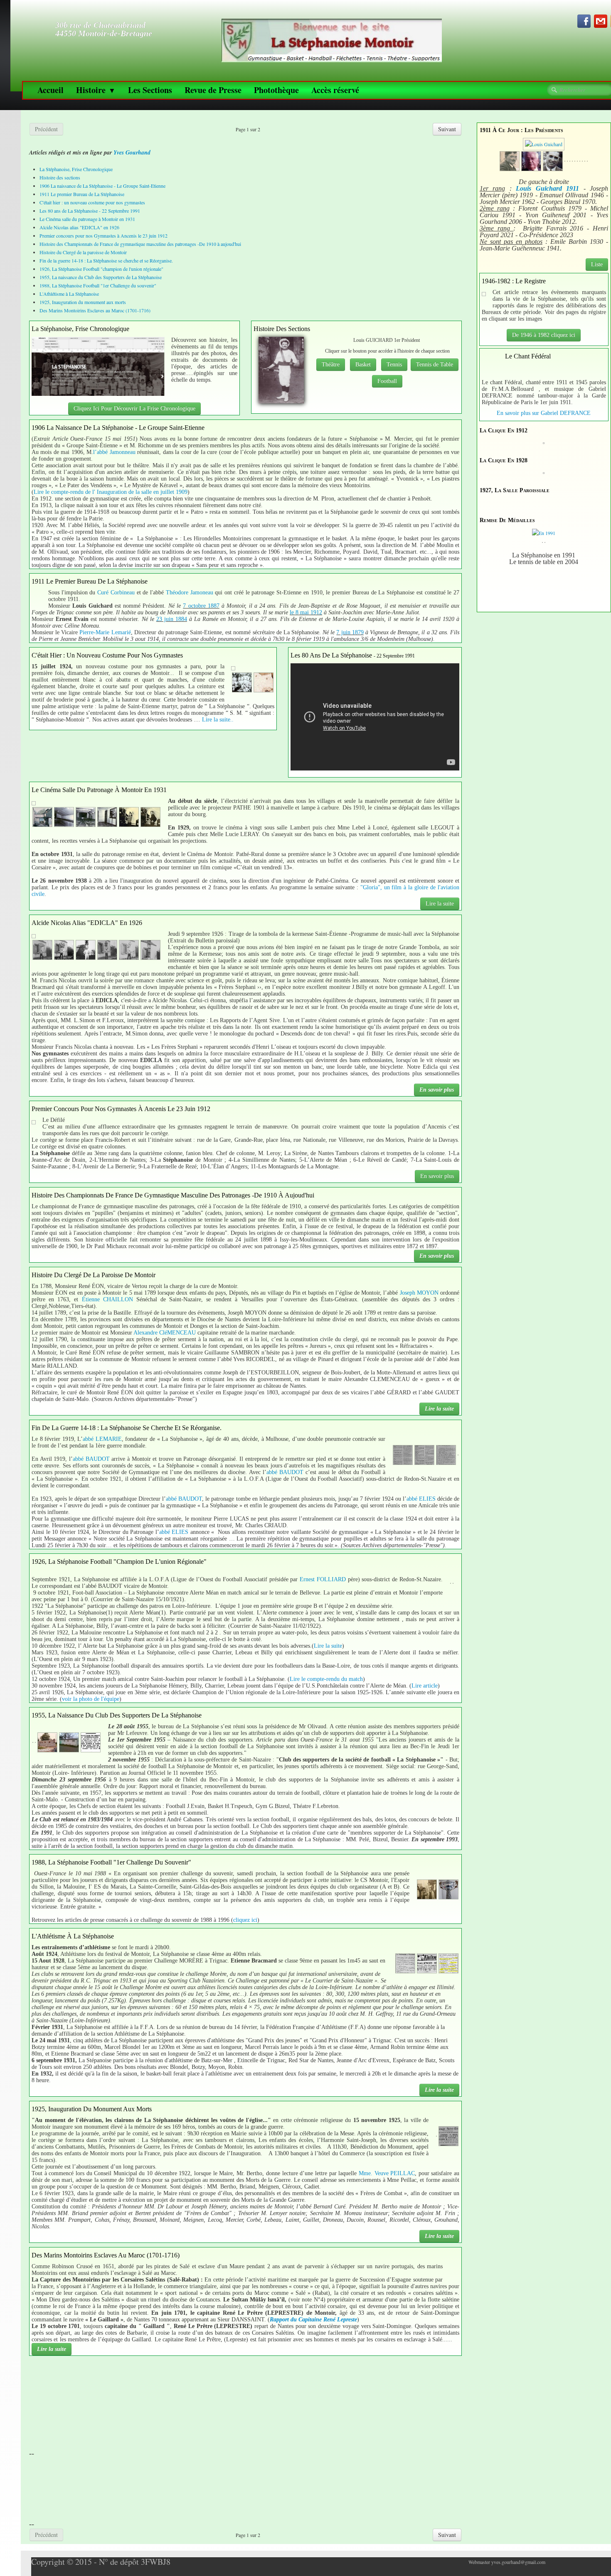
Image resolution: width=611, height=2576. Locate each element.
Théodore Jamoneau (190, 592)
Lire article (425, 1686)
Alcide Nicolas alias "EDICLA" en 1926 (79, 227)
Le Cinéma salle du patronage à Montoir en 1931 (87, 219)
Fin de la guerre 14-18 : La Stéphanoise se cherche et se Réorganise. (106, 260)
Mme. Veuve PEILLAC (387, 2173)
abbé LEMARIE (102, 1439)
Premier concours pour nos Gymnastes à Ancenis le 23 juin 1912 (103, 236)
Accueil (51, 90)
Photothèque (276, 90)
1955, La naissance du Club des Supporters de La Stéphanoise (101, 277)
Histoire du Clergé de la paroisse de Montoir (83, 252)
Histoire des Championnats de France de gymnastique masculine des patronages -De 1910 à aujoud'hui (140, 244)
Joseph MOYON (419, 1293)
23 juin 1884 (172, 619)
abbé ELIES (421, 1499)
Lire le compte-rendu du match (326, 1679)
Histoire (96, 90)
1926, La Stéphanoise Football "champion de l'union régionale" (101, 269)
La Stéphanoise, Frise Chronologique (76, 169)
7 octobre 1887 (201, 606)
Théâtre (331, 364)
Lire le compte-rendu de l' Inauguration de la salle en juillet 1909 (111, 492)
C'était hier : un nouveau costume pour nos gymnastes (92, 202)
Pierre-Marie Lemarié (105, 632)
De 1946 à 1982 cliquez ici (544, 335)
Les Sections (150, 90)
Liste (597, 264)
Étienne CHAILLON (107, 1299)
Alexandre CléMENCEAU (165, 1333)
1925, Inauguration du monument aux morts (83, 302)
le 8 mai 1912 (306, 612)
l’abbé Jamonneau (114, 452)
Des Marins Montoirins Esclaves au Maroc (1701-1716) (95, 310)
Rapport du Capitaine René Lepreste (313, 2320)
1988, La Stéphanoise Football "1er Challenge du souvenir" (98, 285)
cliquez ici (245, 1920)
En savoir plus (437, 1090)
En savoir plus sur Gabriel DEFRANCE (544, 413)
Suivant (447, 129)
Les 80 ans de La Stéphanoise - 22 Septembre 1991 (90, 211)
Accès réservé (335, 90)
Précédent (46, 129)
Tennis (394, 364)
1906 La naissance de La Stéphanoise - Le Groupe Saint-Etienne (102, 186)
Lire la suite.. (218, 720)
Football (387, 381)
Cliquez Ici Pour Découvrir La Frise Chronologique (134, 408)
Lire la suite (440, 904)
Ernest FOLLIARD (323, 1579)
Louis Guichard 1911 (547, 188)
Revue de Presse (213, 90)
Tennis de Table (435, 364)
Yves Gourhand (132, 152)
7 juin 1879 (350, 632)
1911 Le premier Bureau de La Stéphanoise (82, 194)
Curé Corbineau (116, 592)
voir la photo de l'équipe (91, 1699)
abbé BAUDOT (91, 1459)
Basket (363, 364)
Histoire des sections (60, 177)
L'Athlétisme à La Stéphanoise (69, 294)
